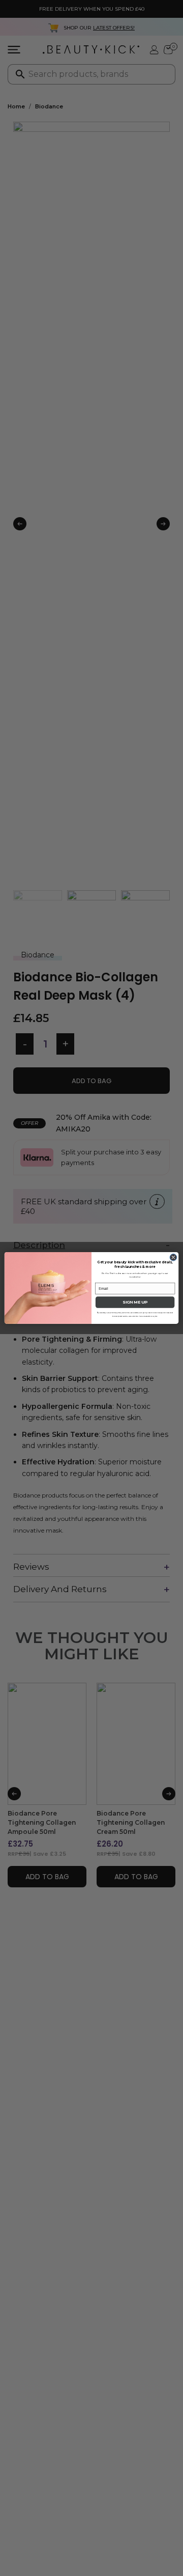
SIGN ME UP (135, 1303)
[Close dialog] (173, 1258)
